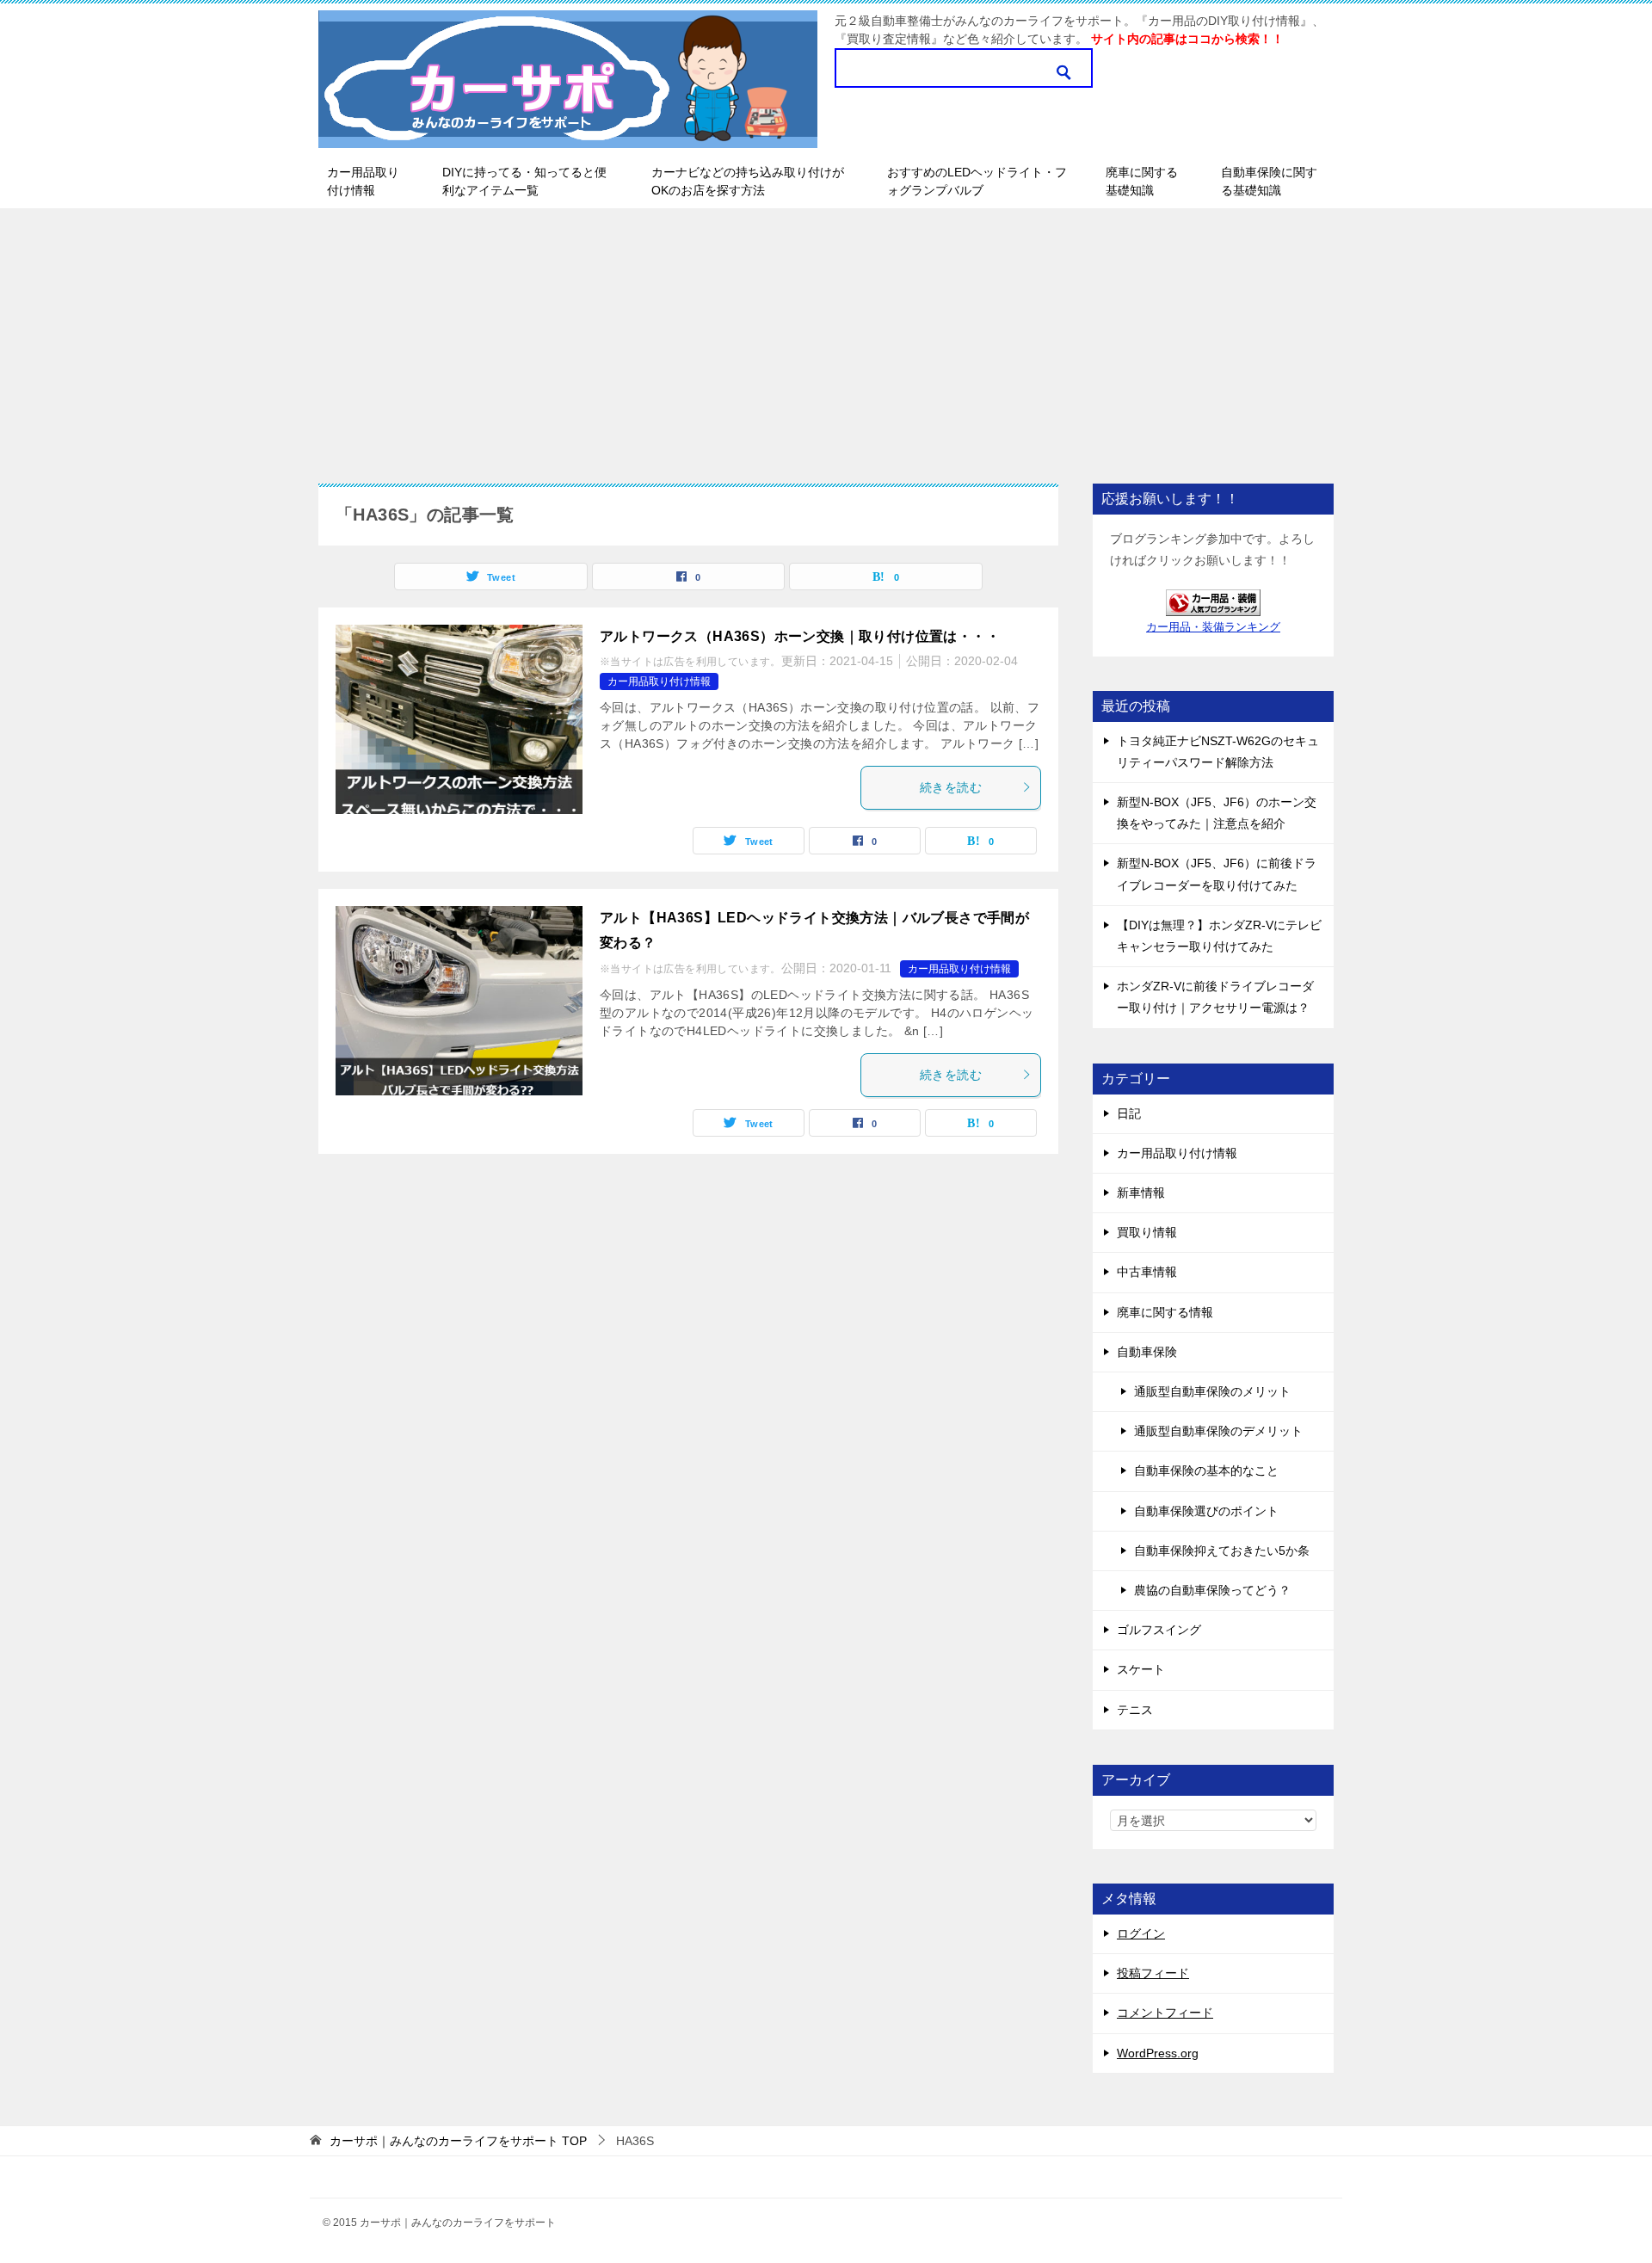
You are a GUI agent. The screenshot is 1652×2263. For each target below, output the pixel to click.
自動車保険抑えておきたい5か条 (1222, 1551)
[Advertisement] (826, 337)
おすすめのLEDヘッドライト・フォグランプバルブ (977, 181)
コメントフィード (1165, 2013)
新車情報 (1141, 1193)
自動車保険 (1147, 1352)
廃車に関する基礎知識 (1142, 181)
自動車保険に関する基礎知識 (1269, 181)
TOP (458, 2141)
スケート (1141, 1669)
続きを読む (951, 787)
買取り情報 (1147, 1232)
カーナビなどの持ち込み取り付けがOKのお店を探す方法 (748, 181)
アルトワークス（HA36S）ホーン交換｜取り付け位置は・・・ (800, 636)
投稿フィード (1153, 1973)
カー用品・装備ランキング (1213, 627)
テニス (1135, 1710)
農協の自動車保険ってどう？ (1212, 1590)
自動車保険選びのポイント (1206, 1511)
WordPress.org (1158, 2053)
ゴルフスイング (1159, 1630)
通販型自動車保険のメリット (1212, 1391)
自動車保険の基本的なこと (1206, 1471)
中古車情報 (1147, 1272)
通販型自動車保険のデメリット (1218, 1431)
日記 (1129, 1113)
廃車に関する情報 (1165, 1312)
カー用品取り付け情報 (363, 181)
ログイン (1141, 1933)
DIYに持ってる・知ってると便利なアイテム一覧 (524, 181)
